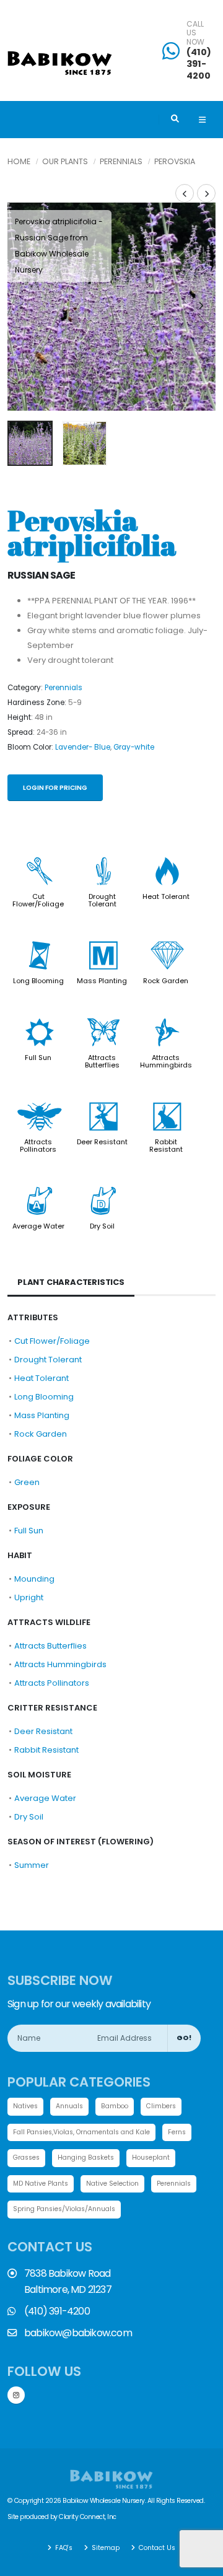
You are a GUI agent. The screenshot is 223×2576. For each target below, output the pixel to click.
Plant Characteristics (71, 1282)
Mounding (34, 1579)
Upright (29, 1597)
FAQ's (63, 2548)
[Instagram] (16, 2395)
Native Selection (112, 2184)
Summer (32, 1865)
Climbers (161, 2106)
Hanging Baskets (86, 2158)
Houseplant (151, 2158)
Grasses (26, 2158)
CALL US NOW (195, 33)
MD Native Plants (41, 2184)
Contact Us (156, 2548)
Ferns (177, 2132)
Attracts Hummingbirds (166, 1061)
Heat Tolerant (166, 896)
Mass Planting (102, 981)
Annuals (69, 2106)
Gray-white (134, 747)
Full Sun (38, 1058)
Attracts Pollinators (38, 1146)
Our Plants (65, 161)
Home (19, 161)
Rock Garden (166, 981)
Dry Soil (102, 1226)
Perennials (121, 161)
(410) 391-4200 (199, 64)
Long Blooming (38, 981)
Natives (25, 2106)
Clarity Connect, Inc (87, 2517)
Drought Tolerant (102, 900)
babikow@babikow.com (78, 2333)
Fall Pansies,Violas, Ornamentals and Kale (81, 2132)
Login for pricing (55, 788)
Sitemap (105, 2548)
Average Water (38, 1226)
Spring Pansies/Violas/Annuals (64, 2209)
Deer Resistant (102, 1142)
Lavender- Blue (83, 747)
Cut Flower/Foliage (38, 900)
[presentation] (23, 307)
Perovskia (175, 161)
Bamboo (115, 2106)
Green (27, 1482)
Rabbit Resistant (166, 1146)
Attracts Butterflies (102, 1061)
